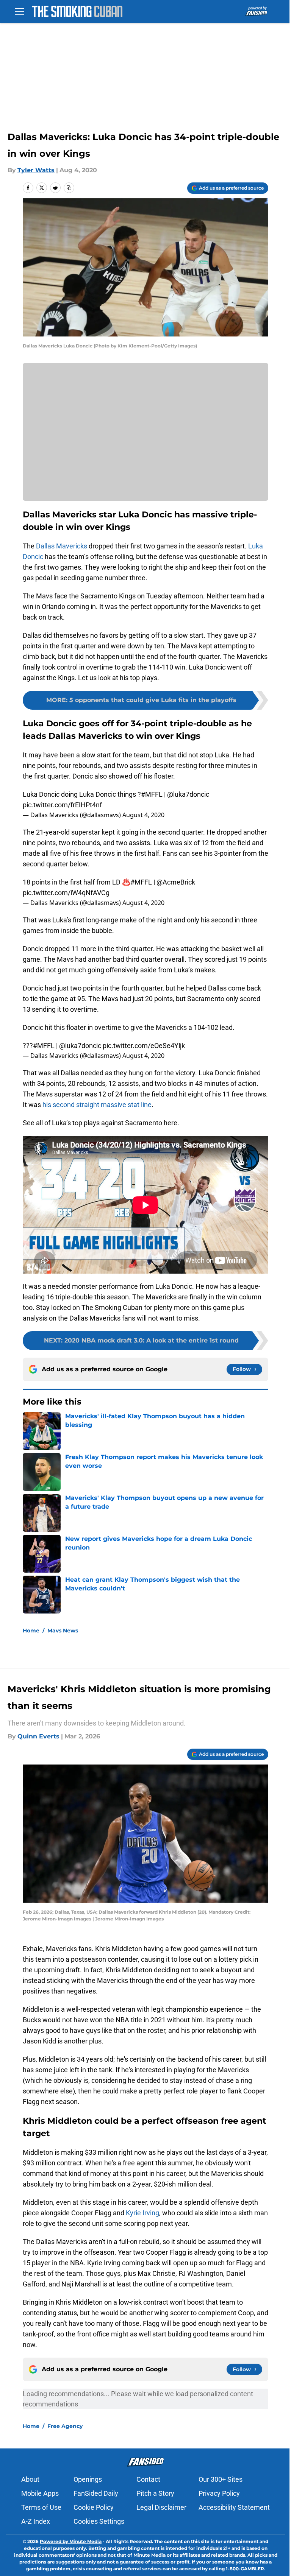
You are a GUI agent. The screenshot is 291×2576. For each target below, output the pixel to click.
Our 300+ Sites (221, 2479)
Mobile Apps (40, 2493)
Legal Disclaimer (161, 2507)
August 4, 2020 (143, 815)
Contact (148, 2479)
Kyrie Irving (142, 2213)
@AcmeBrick (176, 882)
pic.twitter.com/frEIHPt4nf (62, 805)
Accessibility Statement (234, 2507)
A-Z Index (36, 2521)
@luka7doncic (188, 794)
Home (31, 1631)
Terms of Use (41, 2507)
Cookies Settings (99, 2521)
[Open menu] (20, 11)
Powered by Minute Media (71, 2541)
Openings (88, 2479)
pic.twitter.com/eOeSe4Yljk (144, 1046)
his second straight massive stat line (97, 1105)
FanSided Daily (96, 2493)
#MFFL (152, 794)
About (30, 2479)
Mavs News (63, 1631)
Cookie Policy (94, 2507)
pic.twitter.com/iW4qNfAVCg (66, 893)
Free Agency (65, 2426)
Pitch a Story (155, 2493)
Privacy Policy (219, 2493)
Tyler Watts (36, 170)
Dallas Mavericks (62, 546)
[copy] (69, 188)
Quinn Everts (38, 1736)
